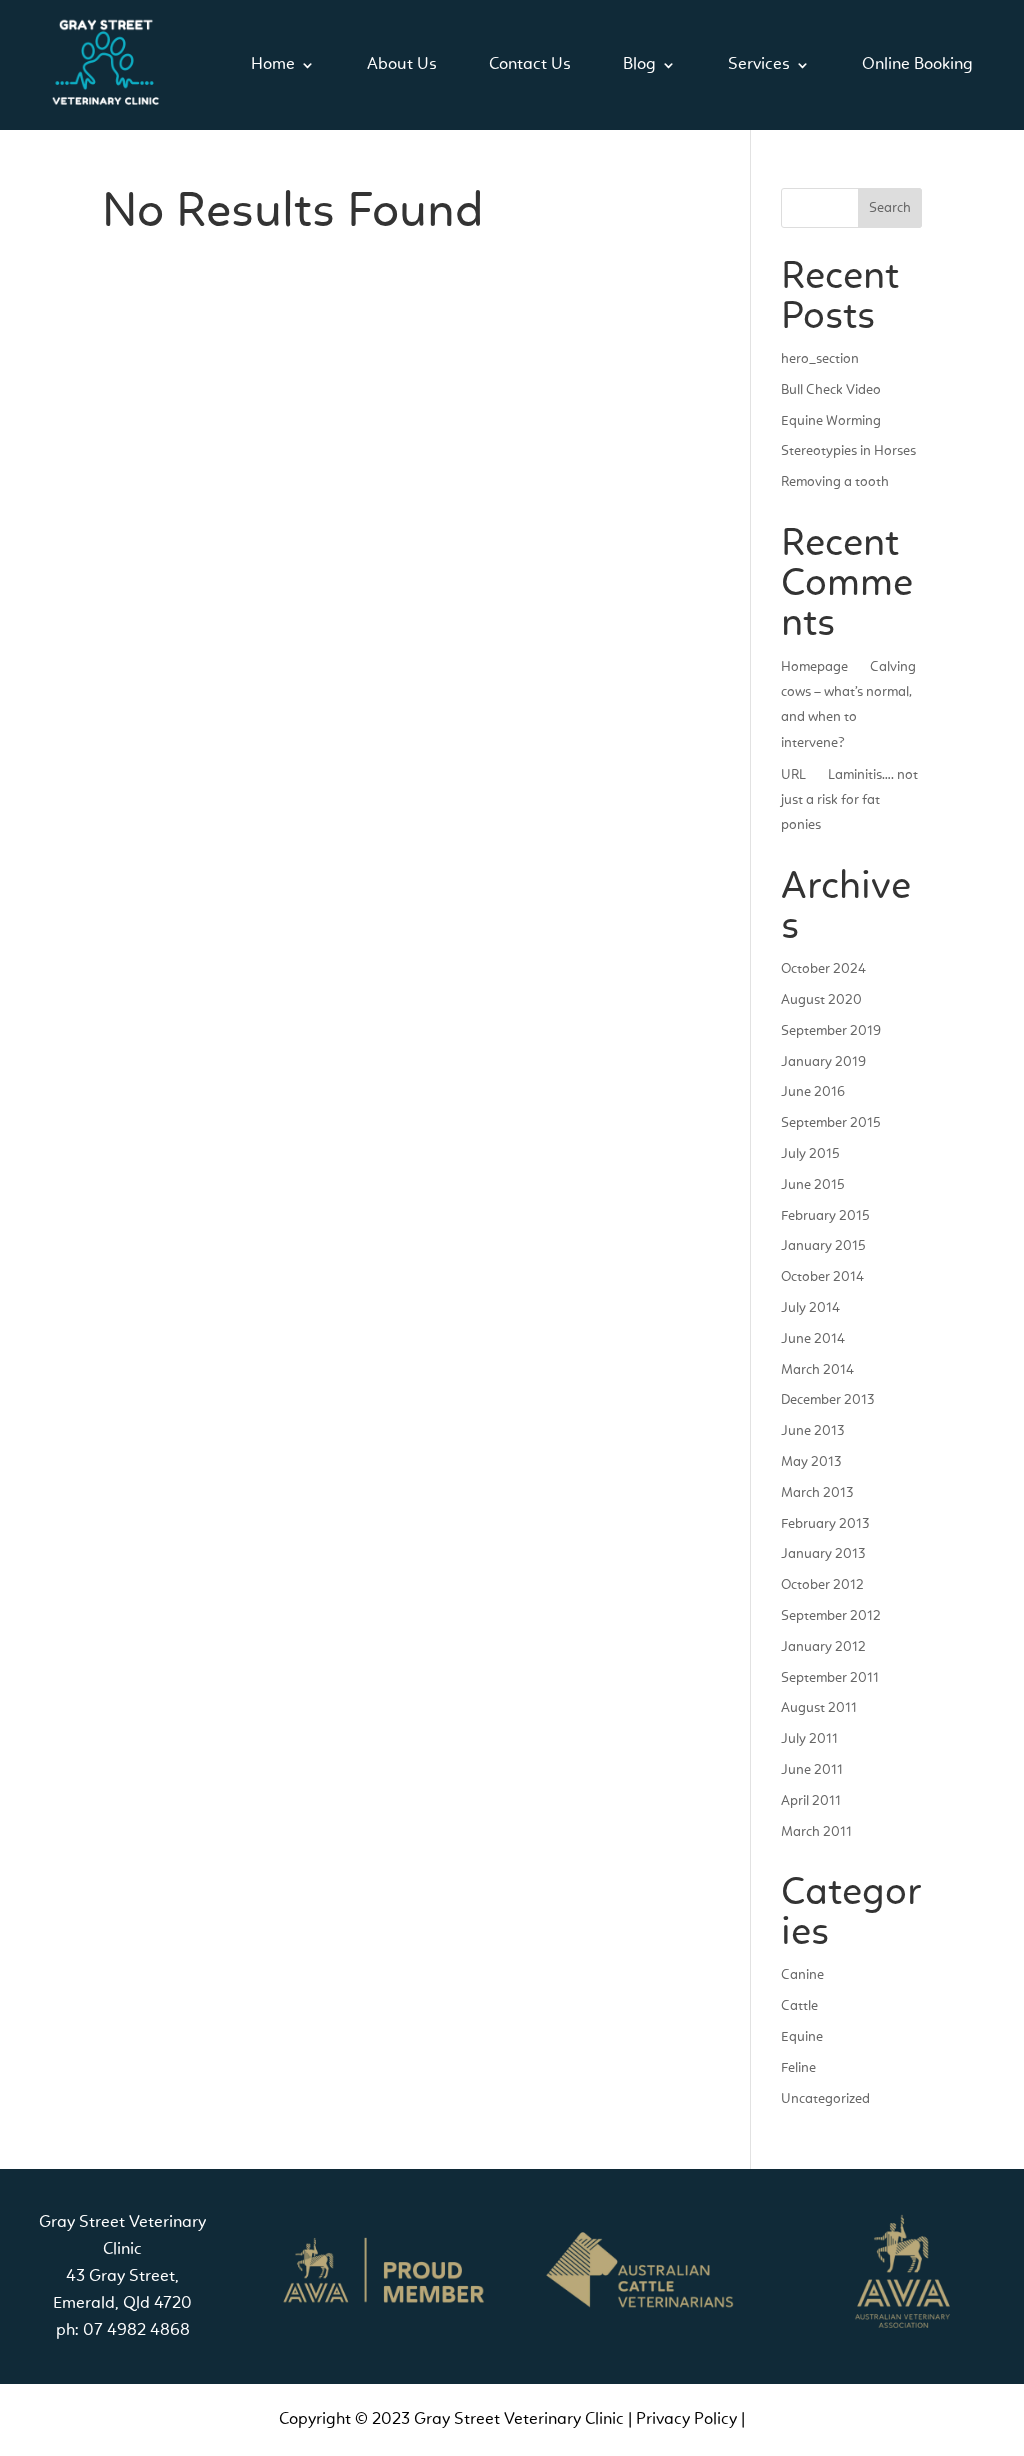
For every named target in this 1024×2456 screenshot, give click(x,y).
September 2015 (831, 1123)
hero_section (820, 359)
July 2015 (810, 1154)
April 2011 (811, 1801)
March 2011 (816, 1832)
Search (890, 208)
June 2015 (813, 1185)
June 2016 (813, 1092)
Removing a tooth (835, 482)
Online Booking (917, 64)
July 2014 (810, 1308)
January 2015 (823, 1246)
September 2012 (831, 1616)
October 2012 (822, 1585)
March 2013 (817, 1493)
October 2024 (823, 969)
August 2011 (819, 1708)
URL (793, 775)
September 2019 (831, 1031)
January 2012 (823, 1647)
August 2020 (821, 1000)
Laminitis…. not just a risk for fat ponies (849, 800)
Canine (802, 1975)
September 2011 (830, 1678)
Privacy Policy (686, 2419)
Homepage (814, 667)
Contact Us (530, 64)
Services (759, 64)
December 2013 (827, 1400)
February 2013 (825, 1524)
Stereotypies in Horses (848, 451)
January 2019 (823, 1062)
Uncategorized (825, 2099)
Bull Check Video (831, 390)
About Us (402, 64)
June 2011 (812, 1770)
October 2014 (822, 1277)
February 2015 (825, 1216)
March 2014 (817, 1370)
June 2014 (813, 1339)
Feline (798, 2068)
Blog (639, 64)
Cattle (799, 2006)
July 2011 (809, 1739)
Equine (802, 2037)
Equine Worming (831, 421)
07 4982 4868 (136, 2330)
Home (273, 64)
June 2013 (812, 1431)
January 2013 (823, 1554)
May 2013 (811, 1462)
